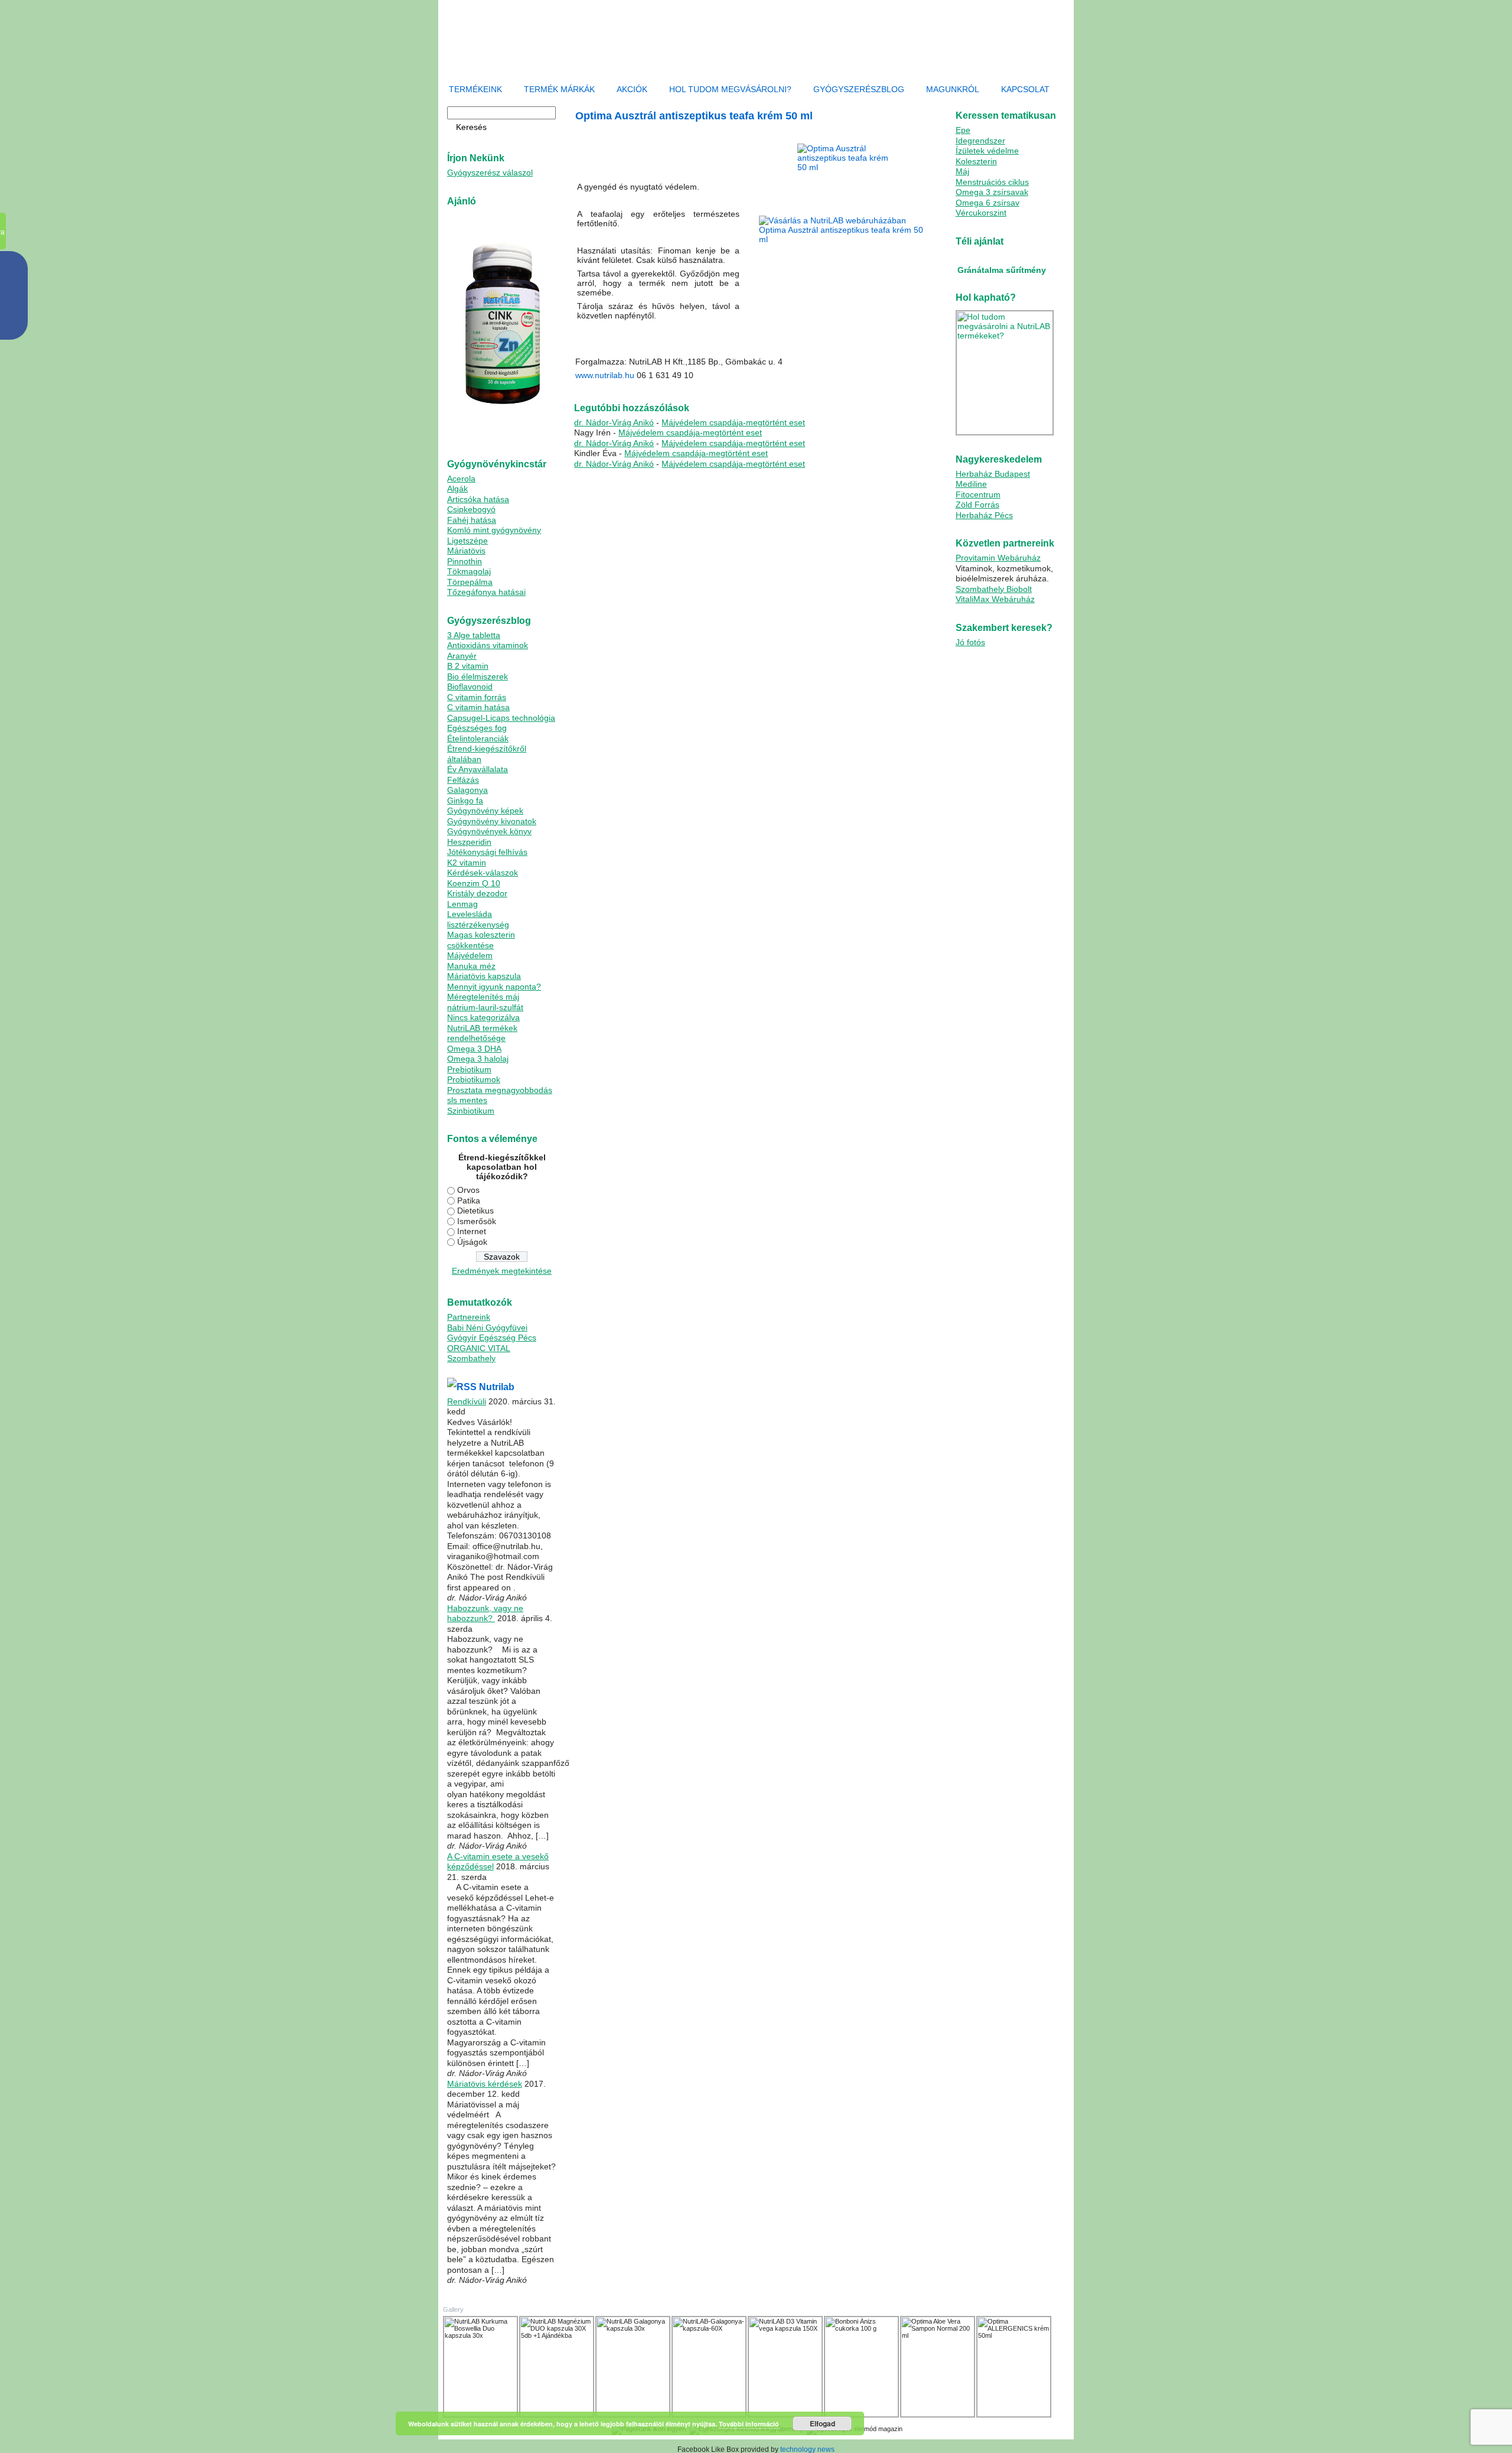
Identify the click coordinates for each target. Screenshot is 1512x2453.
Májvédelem (470, 955)
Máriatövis (466, 551)
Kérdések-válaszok (483, 873)
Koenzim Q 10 (474, 883)
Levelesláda (470, 914)
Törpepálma (470, 582)
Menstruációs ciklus (992, 182)
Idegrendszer (980, 141)
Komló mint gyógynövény (494, 530)
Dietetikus (475, 1211)
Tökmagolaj (469, 571)
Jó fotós (970, 642)
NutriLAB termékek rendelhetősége (482, 1033)
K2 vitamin (467, 863)
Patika (469, 1201)
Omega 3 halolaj (478, 1059)
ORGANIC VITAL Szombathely (479, 1354)
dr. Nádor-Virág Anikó (614, 422)
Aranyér (462, 656)
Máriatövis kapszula (484, 976)
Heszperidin (469, 842)
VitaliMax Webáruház (995, 599)
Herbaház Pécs (984, 515)
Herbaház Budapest (993, 474)
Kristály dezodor (477, 893)
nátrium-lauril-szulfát (485, 1007)
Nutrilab (497, 1387)
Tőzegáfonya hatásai (486, 592)
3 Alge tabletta (474, 635)
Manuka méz (471, 966)
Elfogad (822, 2423)
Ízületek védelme (987, 151)
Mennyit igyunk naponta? (494, 987)
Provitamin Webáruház (998, 558)
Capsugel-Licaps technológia (501, 718)
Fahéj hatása (472, 520)
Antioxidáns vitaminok (488, 645)
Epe (963, 130)
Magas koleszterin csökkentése (481, 940)
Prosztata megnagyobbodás (500, 1090)
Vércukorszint (981, 213)
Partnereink (469, 1317)
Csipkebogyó (471, 509)
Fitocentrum (978, 494)
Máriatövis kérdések (485, 2084)
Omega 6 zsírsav (988, 203)
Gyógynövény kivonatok (492, 821)
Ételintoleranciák (478, 738)
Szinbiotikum (471, 1111)
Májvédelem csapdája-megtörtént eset (733, 422)
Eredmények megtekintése (502, 1271)
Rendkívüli (467, 1401)
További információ (749, 2424)
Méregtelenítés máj (483, 997)
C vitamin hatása (478, 707)
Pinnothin (465, 561)
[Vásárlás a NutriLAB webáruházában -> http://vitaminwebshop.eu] (846, 230)
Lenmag (462, 904)
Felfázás (463, 780)
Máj (962, 171)
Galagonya (467, 790)
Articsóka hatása (478, 499)
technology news (807, 2449)
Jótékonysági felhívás (487, 852)
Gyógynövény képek (485, 811)
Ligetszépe (467, 541)
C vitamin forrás (477, 697)
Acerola (461, 479)
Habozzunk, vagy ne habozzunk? (485, 1613)
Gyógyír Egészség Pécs (492, 1338)
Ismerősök (477, 1221)
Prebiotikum (469, 1069)
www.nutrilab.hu (605, 375)
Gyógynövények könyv (489, 831)
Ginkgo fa (465, 801)
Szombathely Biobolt (994, 589)
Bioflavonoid (470, 687)
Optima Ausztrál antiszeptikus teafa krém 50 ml (694, 116)
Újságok (472, 1242)
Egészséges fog (477, 728)
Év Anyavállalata (478, 769)
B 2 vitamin (468, 666)
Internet (472, 1231)
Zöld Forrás (977, 505)
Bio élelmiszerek (478, 676)
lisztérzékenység (478, 925)
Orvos (468, 1190)
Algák (457, 489)
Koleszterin (976, 161)
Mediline (971, 484)
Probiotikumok (474, 1079)
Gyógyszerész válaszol (490, 173)
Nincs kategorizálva (483, 1017)
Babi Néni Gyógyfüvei (487, 1328)
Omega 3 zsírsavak (992, 192)
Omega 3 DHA (474, 1049)
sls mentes (467, 1100)
